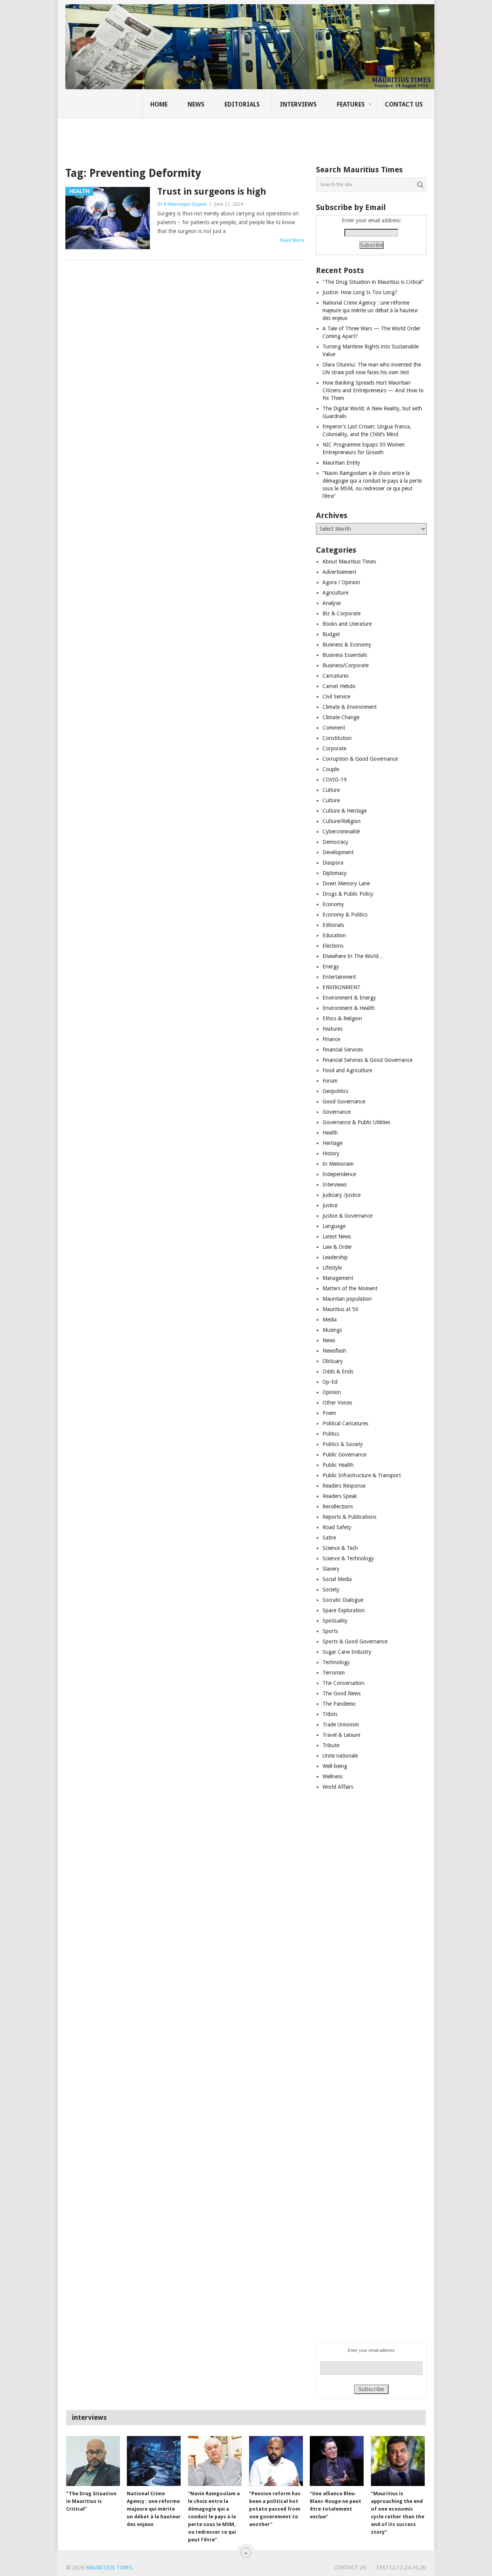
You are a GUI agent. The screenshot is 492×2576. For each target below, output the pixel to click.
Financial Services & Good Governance (367, 1060)
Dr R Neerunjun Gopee (182, 204)
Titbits (330, 1714)
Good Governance (344, 1101)
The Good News (342, 1693)
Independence (339, 1174)
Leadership (335, 1257)
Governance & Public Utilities (356, 1122)
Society (331, 1590)
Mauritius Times (109, 2568)
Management (338, 1278)
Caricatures (336, 676)
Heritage (332, 1143)
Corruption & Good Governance (360, 759)
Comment (334, 728)
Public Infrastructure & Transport (362, 1475)
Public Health (338, 1465)
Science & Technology (348, 1558)
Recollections (338, 1506)
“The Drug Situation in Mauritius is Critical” (373, 282)
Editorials (242, 104)
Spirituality (335, 1621)
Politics (331, 1434)
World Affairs (338, 1787)
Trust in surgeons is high (212, 192)
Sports (330, 1631)
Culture (331, 790)
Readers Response (344, 1486)
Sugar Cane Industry (347, 1652)
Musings (332, 1330)
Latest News (337, 1236)
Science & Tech (340, 1548)
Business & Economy (347, 645)
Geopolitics (335, 1091)
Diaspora (333, 863)
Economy (333, 904)
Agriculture (335, 593)
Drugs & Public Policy (348, 894)
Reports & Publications (349, 1517)
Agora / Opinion (341, 582)
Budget (331, 634)
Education (334, 935)
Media (330, 1320)
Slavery (331, 1569)
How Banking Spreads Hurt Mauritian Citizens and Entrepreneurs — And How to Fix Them (373, 390)
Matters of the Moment (350, 1288)
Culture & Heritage (345, 811)
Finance (331, 1039)
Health (330, 1133)
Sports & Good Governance (355, 1641)
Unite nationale (340, 1756)
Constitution (337, 738)
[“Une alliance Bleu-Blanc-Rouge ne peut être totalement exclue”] (337, 2461)
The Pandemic (339, 1704)
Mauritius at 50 (340, 1309)
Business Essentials (345, 655)
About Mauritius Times (349, 562)
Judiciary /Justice (342, 1195)
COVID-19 (335, 780)
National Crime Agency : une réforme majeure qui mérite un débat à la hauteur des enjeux (370, 310)
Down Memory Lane (346, 883)
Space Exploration (344, 1610)
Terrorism (334, 1673)
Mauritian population (347, 1299)
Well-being (335, 1766)
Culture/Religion (342, 821)
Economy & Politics (345, 915)
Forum (330, 1081)
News (196, 104)
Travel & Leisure (341, 1735)
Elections (333, 946)
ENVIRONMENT (342, 987)
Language (334, 1226)
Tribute (331, 1745)
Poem (329, 1413)
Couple (331, 769)
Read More (292, 240)
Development (338, 852)
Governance (337, 1112)
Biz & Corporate (342, 613)
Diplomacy (335, 873)
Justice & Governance (347, 1216)
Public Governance (344, 1455)
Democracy (335, 842)
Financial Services (343, 1050)
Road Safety (337, 1527)
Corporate (334, 748)
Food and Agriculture (347, 1070)
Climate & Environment (350, 707)
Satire (329, 1538)
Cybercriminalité (341, 831)
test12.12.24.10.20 (401, 2568)
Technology (336, 1662)
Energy (331, 966)
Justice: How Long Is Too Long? (360, 292)
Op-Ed (330, 1382)
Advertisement (339, 572)
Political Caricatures (345, 1423)
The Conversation (343, 1683)
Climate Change (341, 717)
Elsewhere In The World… (353, 956)
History (331, 1153)
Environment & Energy (349, 998)
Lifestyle (332, 1268)
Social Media (337, 1579)
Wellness (332, 1776)
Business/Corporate (346, 665)
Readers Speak (340, 1496)
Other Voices (337, 1403)
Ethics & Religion (342, 1018)
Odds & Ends (338, 1371)
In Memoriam (338, 1164)
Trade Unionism (341, 1725)
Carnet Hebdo (339, 686)
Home (159, 104)
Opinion (332, 1392)
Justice (330, 1205)
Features (351, 104)
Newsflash (334, 1351)
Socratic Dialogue (343, 1600)
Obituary (333, 1361)
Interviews (298, 104)
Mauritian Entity (341, 463)
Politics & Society (343, 1444)
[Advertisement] (198, 137)
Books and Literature (347, 624)
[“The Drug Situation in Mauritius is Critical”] (93, 2461)
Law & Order (337, 1247)
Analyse (332, 603)
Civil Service (336, 696)
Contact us (404, 104)
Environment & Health (349, 1008)
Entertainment (339, 977)
